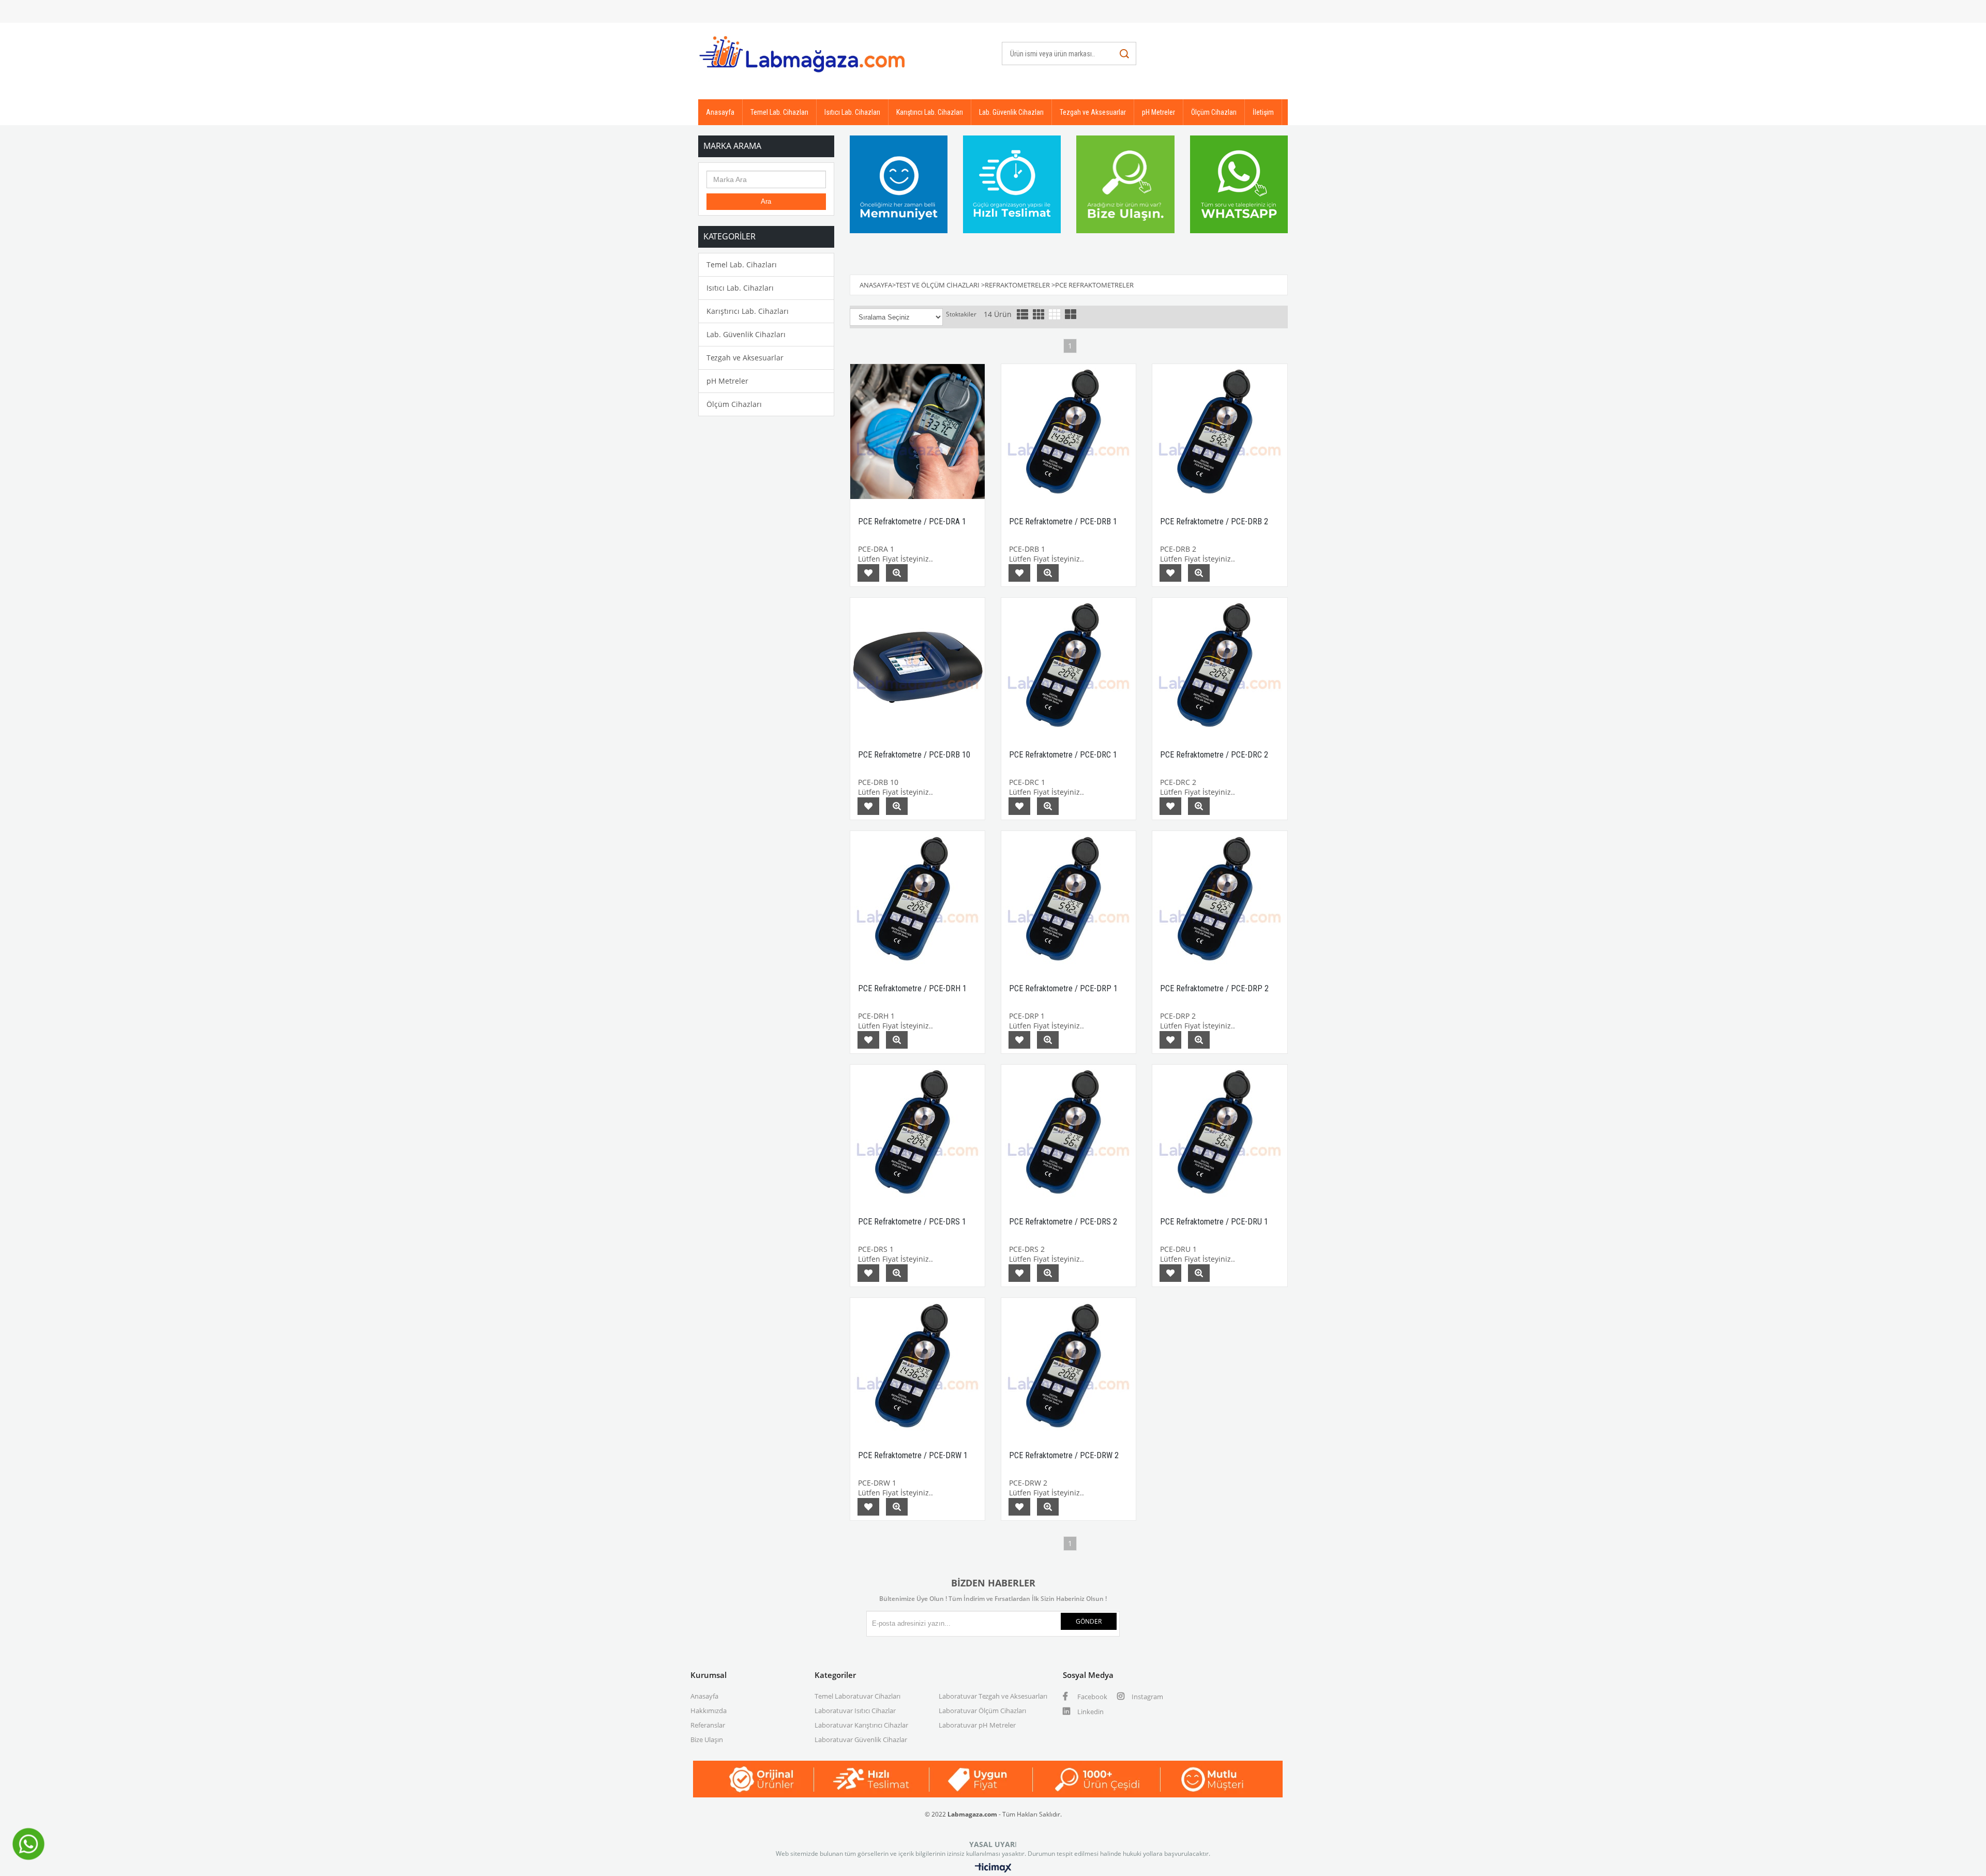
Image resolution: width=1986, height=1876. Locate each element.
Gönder (1089, 1621)
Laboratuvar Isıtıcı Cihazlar (855, 1711)
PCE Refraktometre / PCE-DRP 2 (1214, 988)
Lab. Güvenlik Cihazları (1011, 112)
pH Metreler (1158, 112)
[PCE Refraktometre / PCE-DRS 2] (1069, 1132)
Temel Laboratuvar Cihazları (857, 1696)
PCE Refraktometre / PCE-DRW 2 (1064, 1455)
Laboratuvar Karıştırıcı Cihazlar (861, 1725)
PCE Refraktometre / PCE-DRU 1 (1214, 1222)
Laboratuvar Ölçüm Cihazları (982, 1711)
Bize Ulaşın (707, 1739)
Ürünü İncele (897, 573)
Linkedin (1090, 1712)
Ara (766, 201)
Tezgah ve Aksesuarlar (1093, 112)
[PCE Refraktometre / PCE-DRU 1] (1220, 1132)
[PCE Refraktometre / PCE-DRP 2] (1220, 898)
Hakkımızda (709, 1711)
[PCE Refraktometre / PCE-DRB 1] (1069, 431)
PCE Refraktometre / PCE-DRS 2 (1063, 1222)
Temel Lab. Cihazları (779, 112)
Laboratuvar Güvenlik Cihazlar (861, 1739)
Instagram (1147, 1697)
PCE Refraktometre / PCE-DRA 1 (912, 521)
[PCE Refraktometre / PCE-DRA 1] (917, 431)
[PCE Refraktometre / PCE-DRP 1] (1069, 898)
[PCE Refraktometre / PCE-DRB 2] (1220, 431)
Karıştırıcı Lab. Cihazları (930, 112)
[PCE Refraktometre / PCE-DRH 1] (917, 898)
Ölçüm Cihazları (1214, 112)
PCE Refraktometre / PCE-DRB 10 (914, 755)
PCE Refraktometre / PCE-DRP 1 (1063, 988)
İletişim (1263, 112)
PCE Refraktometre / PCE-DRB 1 (1063, 521)
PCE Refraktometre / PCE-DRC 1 (1063, 755)
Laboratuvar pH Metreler (977, 1725)
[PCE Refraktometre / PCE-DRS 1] (917, 1132)
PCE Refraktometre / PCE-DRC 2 (1214, 755)
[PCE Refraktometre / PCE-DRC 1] (1069, 665)
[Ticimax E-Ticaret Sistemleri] (993, 1868)
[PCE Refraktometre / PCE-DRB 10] (917, 665)
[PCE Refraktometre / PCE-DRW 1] (917, 1365)
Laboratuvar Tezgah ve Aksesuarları (993, 1696)
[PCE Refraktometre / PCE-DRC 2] (1220, 665)
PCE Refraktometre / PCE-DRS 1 (912, 1222)
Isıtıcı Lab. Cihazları (852, 112)
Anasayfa (720, 112)
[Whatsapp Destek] (28, 1859)
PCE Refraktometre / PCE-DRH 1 (912, 988)
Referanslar (708, 1725)
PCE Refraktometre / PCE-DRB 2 (1214, 521)
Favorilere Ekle (868, 573)
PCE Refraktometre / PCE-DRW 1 (913, 1455)
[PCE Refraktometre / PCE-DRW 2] (1069, 1365)
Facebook (1092, 1697)
